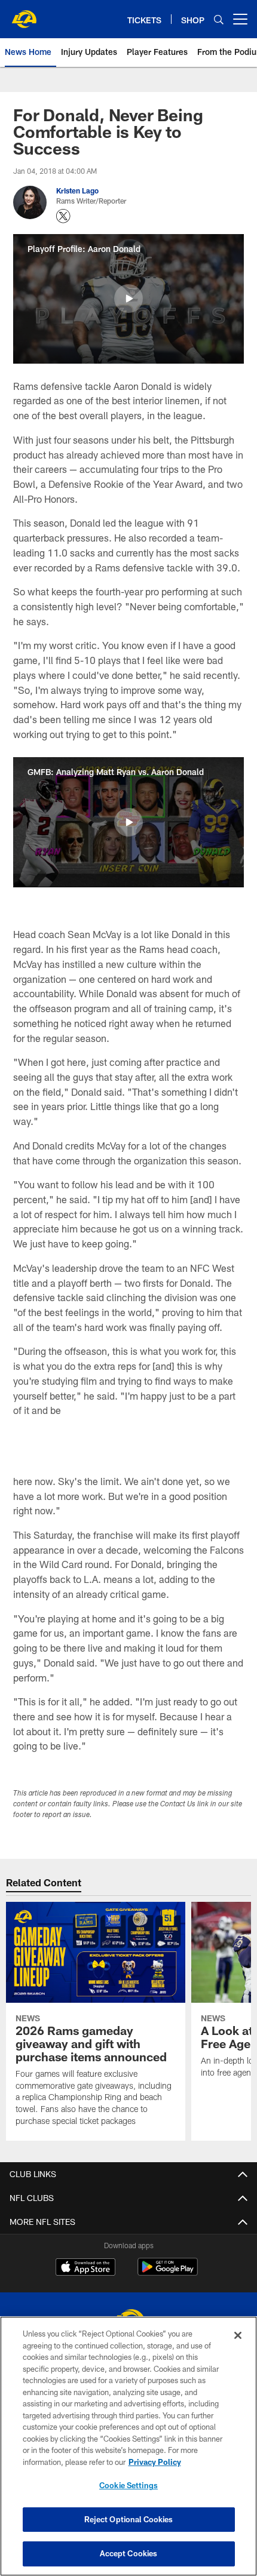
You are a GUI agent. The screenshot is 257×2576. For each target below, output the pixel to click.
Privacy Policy (155, 2462)
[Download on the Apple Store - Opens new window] (85, 2268)
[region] (128, 2446)
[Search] (219, 19)
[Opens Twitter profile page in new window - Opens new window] (63, 216)
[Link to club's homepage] (24, 14)
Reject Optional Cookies (129, 2519)
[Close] (238, 2335)
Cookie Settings (128, 2485)
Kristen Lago (77, 190)
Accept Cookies (129, 2553)
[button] (128, 299)
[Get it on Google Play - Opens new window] (168, 2273)
